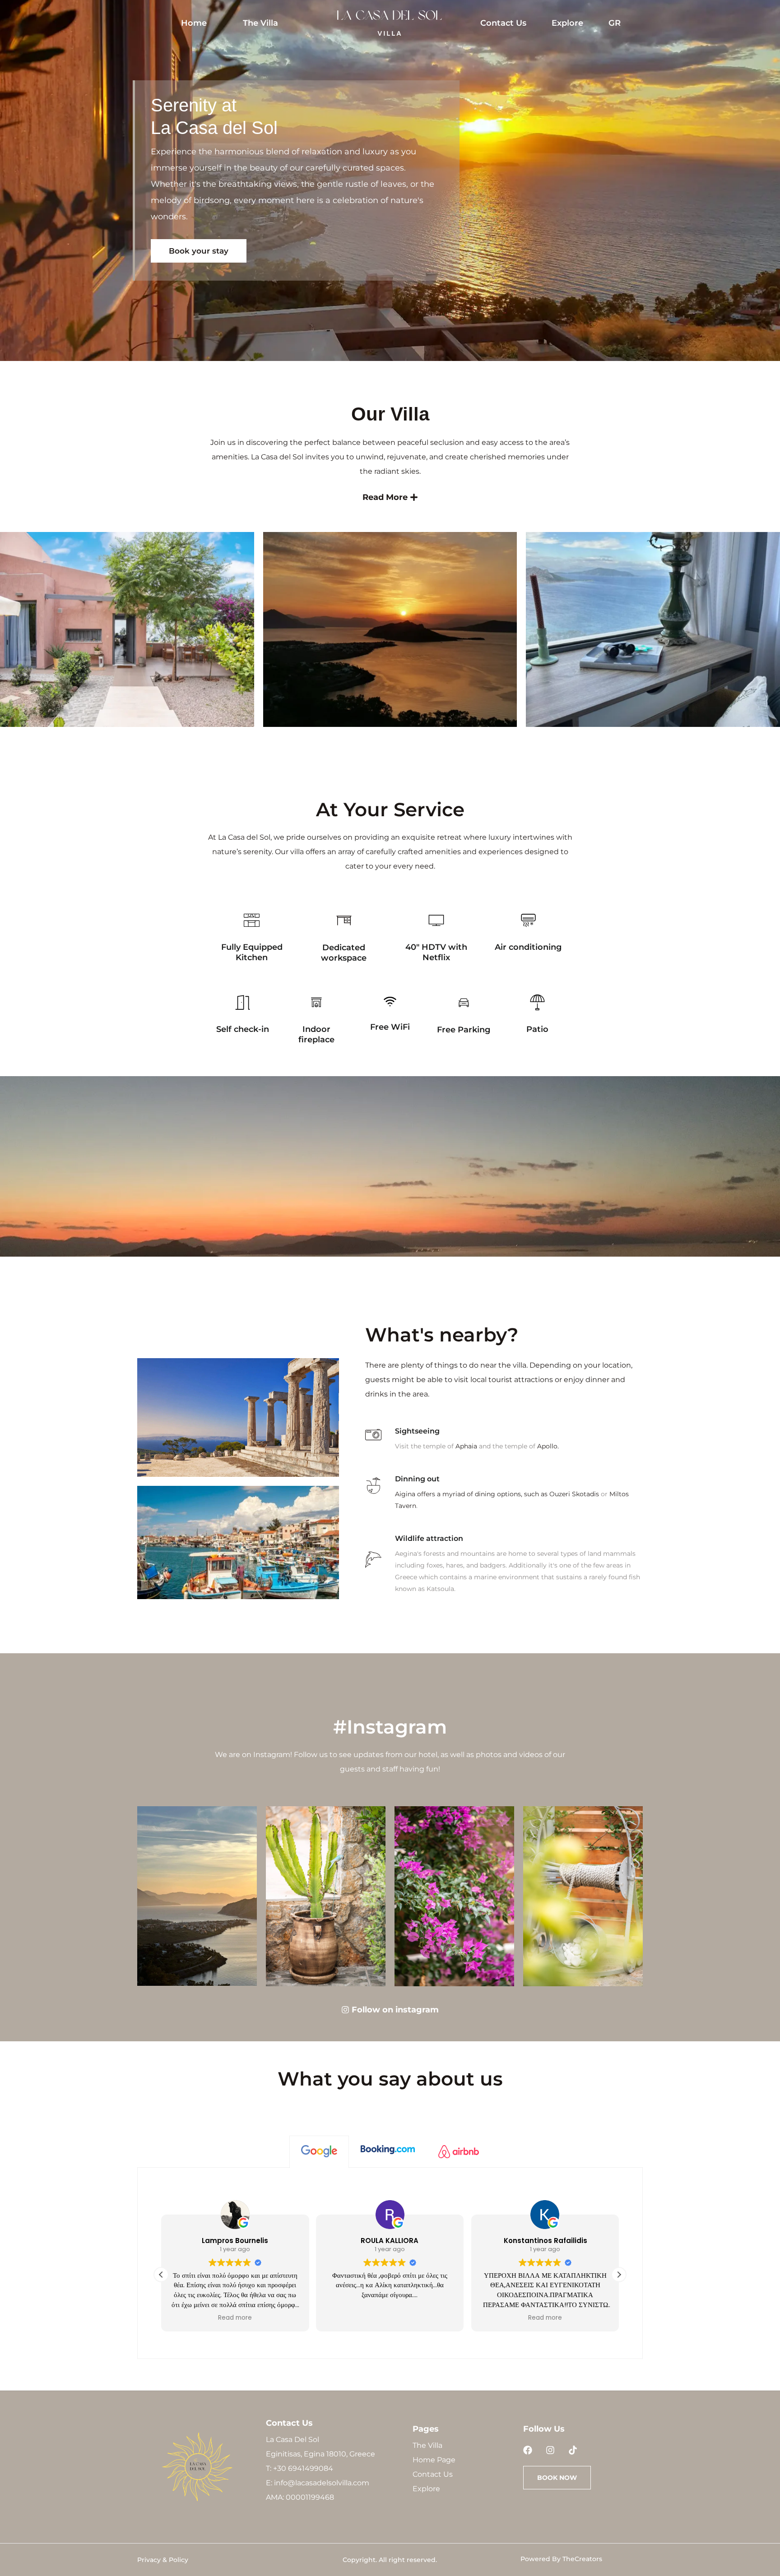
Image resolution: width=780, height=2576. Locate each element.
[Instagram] (550, 2450)
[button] (619, 2275)
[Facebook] (528, 2450)
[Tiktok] (573, 2450)
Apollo (547, 1446)
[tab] (319, 2151)
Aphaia (466, 1446)
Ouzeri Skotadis (574, 1494)
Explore (567, 23)
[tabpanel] (390, 2263)
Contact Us (503, 23)
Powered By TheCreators (561, 2559)
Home (194, 23)
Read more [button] (235, 2318)
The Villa (260, 23)
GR (615, 23)
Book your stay (199, 251)
